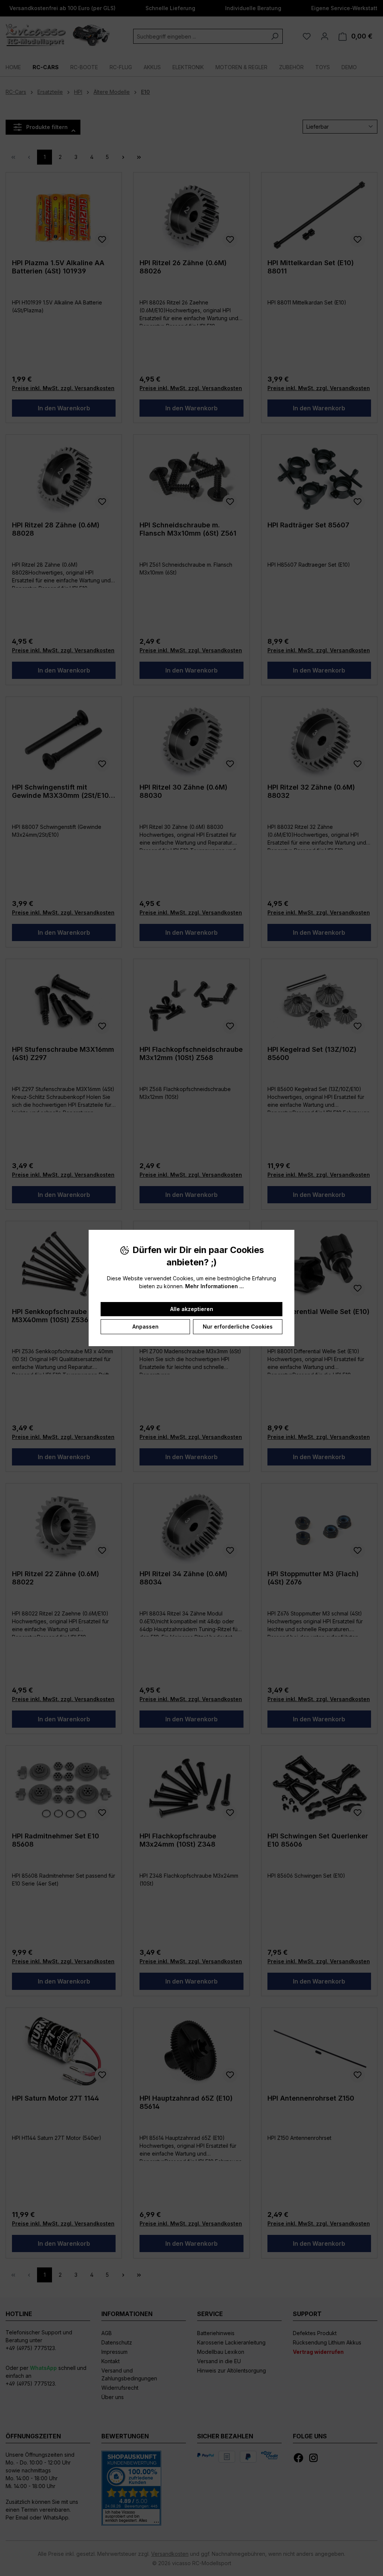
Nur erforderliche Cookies (238, 1327)
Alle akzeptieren (192, 1309)
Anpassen (145, 1327)
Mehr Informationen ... (215, 1286)
